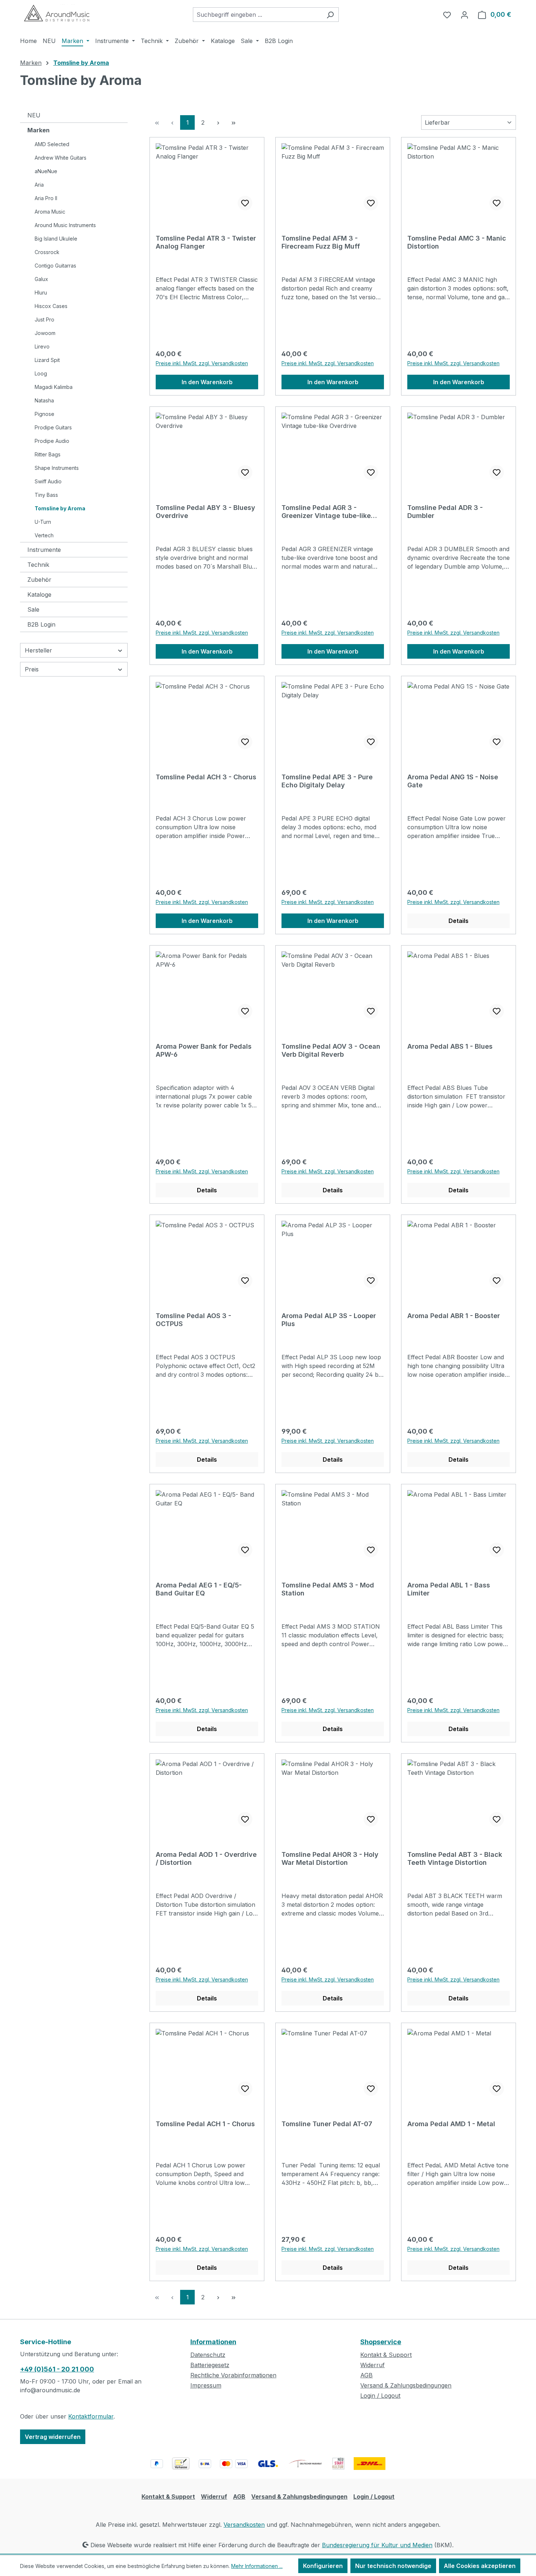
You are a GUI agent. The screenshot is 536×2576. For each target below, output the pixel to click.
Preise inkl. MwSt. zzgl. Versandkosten (202, 363)
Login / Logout (380, 2396)
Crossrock (47, 252)
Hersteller (38, 650)
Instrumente (44, 550)
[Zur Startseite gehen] (57, 13)
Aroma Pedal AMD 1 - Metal (451, 2124)
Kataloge (39, 595)
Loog (41, 373)
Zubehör (39, 580)
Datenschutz (208, 2355)
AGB (366, 2375)
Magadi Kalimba (54, 387)
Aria (39, 185)
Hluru (41, 293)
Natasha (44, 400)
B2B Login (41, 624)
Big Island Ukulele (56, 239)
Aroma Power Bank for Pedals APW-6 (204, 1050)
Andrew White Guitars (61, 158)
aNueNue (46, 171)
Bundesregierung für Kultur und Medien (377, 2545)
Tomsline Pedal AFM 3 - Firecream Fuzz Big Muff (321, 242)
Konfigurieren (323, 2566)
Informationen (213, 2342)
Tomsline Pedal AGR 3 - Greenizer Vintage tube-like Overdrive (326, 512)
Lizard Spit (47, 360)
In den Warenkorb (207, 382)
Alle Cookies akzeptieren (480, 2566)
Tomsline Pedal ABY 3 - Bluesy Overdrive (205, 512)
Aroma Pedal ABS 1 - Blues (450, 1046)
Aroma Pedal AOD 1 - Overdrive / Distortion (206, 1858)
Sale (33, 609)
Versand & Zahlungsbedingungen (406, 2385)
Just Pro (44, 319)
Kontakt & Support (386, 2355)
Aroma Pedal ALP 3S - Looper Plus (329, 1320)
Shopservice (381, 2342)
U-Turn (43, 522)
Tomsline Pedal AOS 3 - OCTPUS (193, 1320)
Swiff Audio (48, 481)
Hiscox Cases (51, 306)
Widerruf (372, 2365)
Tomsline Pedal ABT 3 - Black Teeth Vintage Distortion (455, 1858)
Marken (38, 130)
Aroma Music (50, 212)
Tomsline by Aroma (60, 508)
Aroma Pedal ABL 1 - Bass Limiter (449, 1589)
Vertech (44, 535)
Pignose (44, 414)
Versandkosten (244, 2525)
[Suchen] (330, 15)
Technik (38, 565)
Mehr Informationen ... (257, 2566)
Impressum (206, 2385)
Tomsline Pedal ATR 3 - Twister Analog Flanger (206, 242)
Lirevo (42, 346)
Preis (32, 669)
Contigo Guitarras (55, 266)
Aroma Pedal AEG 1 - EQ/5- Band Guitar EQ (199, 1589)
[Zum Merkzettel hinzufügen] (245, 203)
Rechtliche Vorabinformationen (233, 2375)
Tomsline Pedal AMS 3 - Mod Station (328, 1589)
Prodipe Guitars (53, 427)
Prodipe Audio (52, 441)
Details (459, 921)
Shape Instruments (57, 468)
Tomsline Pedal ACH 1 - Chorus (205, 2124)
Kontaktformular (91, 2416)
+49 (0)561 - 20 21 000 (57, 2369)
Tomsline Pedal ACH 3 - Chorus (206, 777)
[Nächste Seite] (218, 122)
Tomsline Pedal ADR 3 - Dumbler (445, 512)
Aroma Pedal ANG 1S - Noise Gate (453, 781)
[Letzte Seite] (233, 122)
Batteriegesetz (210, 2365)
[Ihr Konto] (465, 15)
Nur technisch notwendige (393, 2566)
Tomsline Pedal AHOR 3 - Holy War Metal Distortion (330, 1858)
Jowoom (45, 333)
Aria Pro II (46, 198)
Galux (41, 279)
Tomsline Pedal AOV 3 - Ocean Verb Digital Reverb (331, 1050)
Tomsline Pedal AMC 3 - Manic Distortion (457, 242)
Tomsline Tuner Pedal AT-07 (327, 2124)
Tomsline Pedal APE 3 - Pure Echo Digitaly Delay (327, 781)
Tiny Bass (46, 495)
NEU (34, 115)
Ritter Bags (48, 454)
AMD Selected (52, 144)
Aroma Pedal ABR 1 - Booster (454, 1316)
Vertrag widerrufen (53, 2437)
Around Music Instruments (65, 225)
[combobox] (257, 15)
